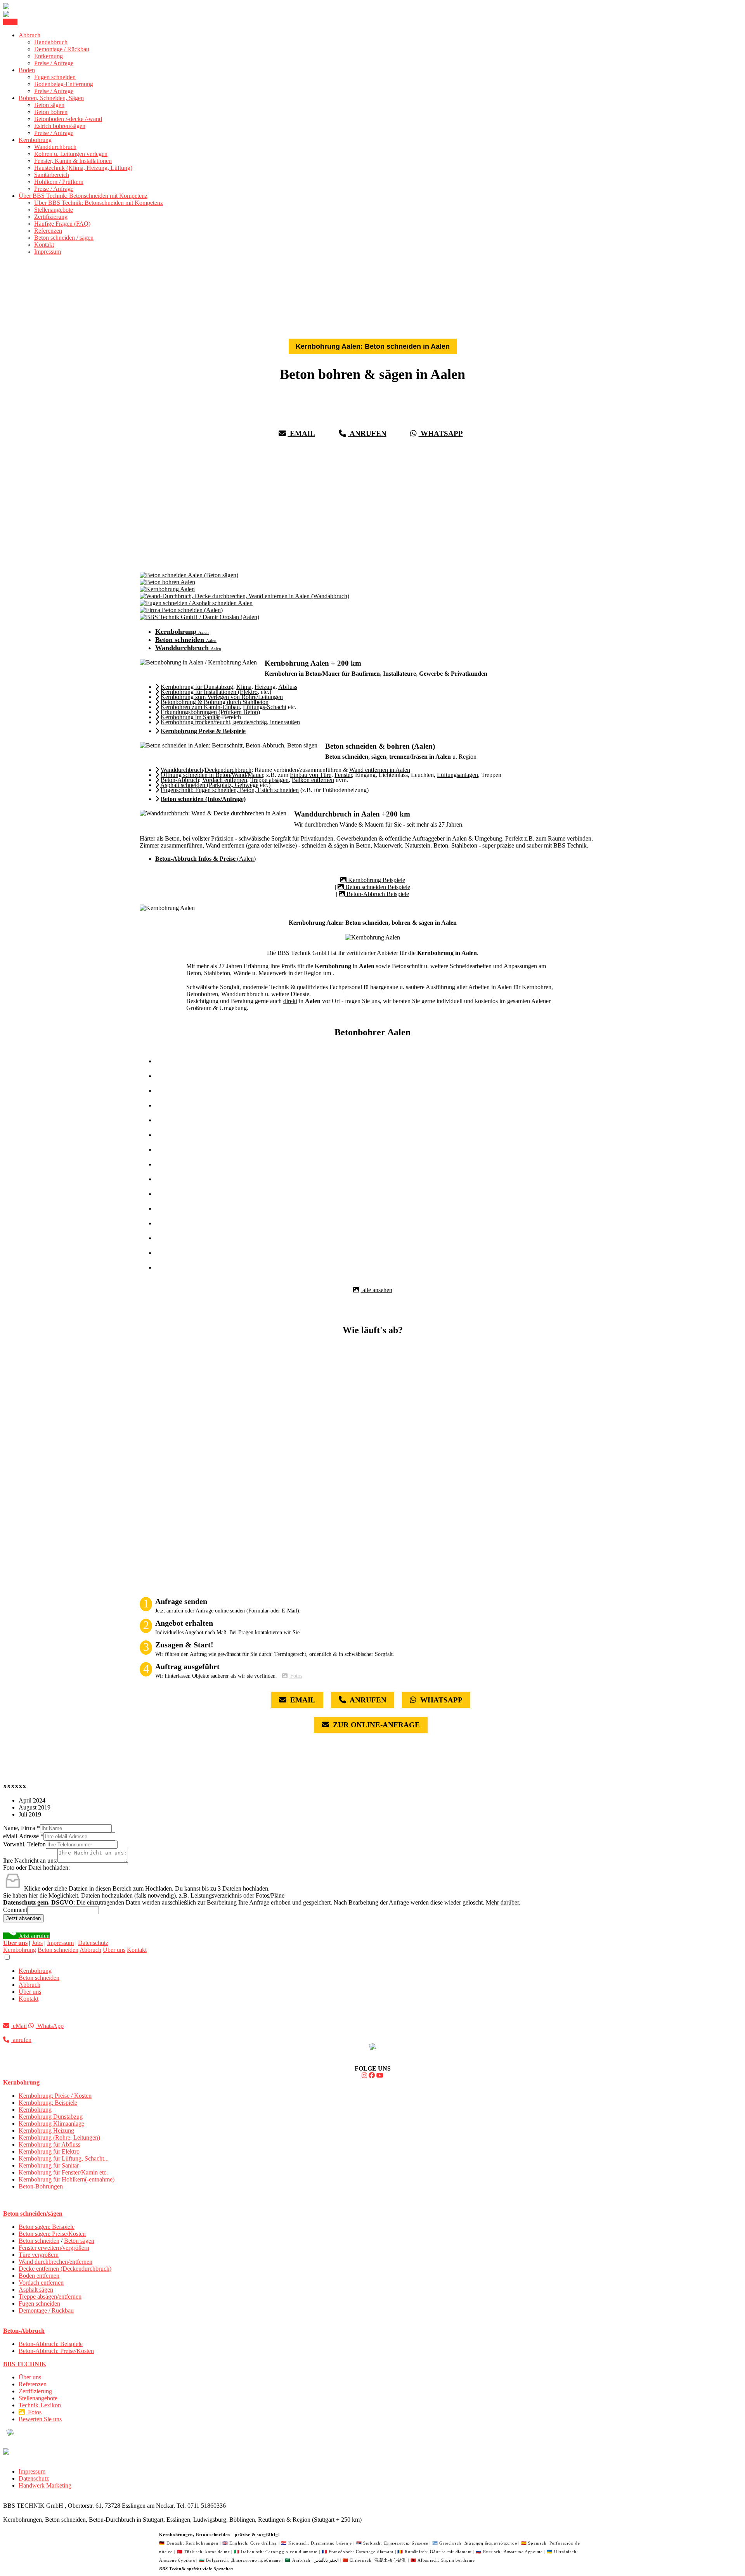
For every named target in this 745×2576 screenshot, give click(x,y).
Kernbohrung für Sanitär (49, 2165)
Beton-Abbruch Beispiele (377, 894)
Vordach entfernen (225, 780)
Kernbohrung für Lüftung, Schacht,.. (64, 2158)
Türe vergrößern (39, 2255)
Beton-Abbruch (180, 780)
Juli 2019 (30, 1814)
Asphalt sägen (36, 2290)
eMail (301, 433)
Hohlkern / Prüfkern (59, 182)
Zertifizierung (51, 217)
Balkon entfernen (313, 780)
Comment (15, 1910)
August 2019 (35, 1807)
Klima (244, 687)
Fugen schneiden (55, 77)
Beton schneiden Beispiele (377, 887)
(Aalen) (205, 859)
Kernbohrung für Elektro (49, 2151)
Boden (27, 70)
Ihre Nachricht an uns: (30, 1861)
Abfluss (288, 687)
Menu (10, 22)
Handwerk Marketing (45, 2485)
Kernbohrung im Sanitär (190, 717)
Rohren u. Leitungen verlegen (71, 154)
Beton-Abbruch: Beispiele (51, 2344)
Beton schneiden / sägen (64, 238)
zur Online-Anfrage (375, 1725)
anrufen (367, 433)
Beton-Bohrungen (41, 2186)
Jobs (37, 1943)
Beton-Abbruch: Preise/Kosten (56, 2351)
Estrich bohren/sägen (60, 126)
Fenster (343, 775)
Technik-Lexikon (40, 2405)
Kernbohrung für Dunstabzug (197, 687)
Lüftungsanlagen (457, 775)
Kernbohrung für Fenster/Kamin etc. (63, 2172)
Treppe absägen (269, 780)
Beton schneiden (58, 1950)
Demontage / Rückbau (62, 49)
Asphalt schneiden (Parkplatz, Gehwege (209, 785)
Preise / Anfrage (54, 63)
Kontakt (44, 245)
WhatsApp (441, 433)
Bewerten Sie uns (40, 2419)
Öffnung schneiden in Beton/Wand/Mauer (212, 775)
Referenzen (48, 231)
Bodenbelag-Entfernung (64, 84)
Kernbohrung (35, 140)
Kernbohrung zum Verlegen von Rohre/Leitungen (222, 697)
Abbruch (29, 35)
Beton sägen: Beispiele (47, 2227)
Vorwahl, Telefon (24, 1844)
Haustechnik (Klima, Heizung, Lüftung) (83, 168)
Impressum (48, 252)
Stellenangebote (54, 210)
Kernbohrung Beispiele (376, 880)
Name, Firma (22, 1828)
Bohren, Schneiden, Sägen (51, 98)
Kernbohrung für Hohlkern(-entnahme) (67, 2179)
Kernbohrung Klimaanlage (51, 2124)
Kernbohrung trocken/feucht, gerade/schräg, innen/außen (230, 722)
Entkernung (49, 56)
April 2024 (32, 1800)
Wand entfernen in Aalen (380, 770)
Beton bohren (51, 112)
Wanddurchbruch (55, 147)
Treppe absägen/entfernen (50, 2297)
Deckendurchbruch (228, 770)
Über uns (114, 1950)
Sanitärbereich (52, 175)
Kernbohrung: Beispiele (48, 2103)
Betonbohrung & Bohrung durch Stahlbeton (215, 702)
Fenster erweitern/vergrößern (54, 2248)
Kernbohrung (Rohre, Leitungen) (59, 2137)
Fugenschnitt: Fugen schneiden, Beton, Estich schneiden (230, 790)
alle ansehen (377, 1290)
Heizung (265, 687)
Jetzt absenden (23, 1918)
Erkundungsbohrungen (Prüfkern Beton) (210, 712)
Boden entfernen (39, 2276)
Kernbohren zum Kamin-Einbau (200, 707)
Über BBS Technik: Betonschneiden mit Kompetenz (83, 196)
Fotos (295, 1676)
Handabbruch (51, 42)
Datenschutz (93, 1943)
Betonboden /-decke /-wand (68, 119)
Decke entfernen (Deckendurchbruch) (65, 2269)
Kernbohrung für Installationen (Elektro (209, 692)
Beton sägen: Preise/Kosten (52, 2234)
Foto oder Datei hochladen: (36, 1868)
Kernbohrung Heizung (46, 2131)
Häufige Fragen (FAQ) (62, 224)
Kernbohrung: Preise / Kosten (55, 2096)
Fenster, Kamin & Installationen (73, 161)
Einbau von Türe (311, 775)
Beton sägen (49, 105)
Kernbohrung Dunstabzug (51, 2117)
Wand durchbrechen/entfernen (55, 2262)
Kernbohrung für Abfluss (49, 2144)
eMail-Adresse (23, 1836)
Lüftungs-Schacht (265, 707)
